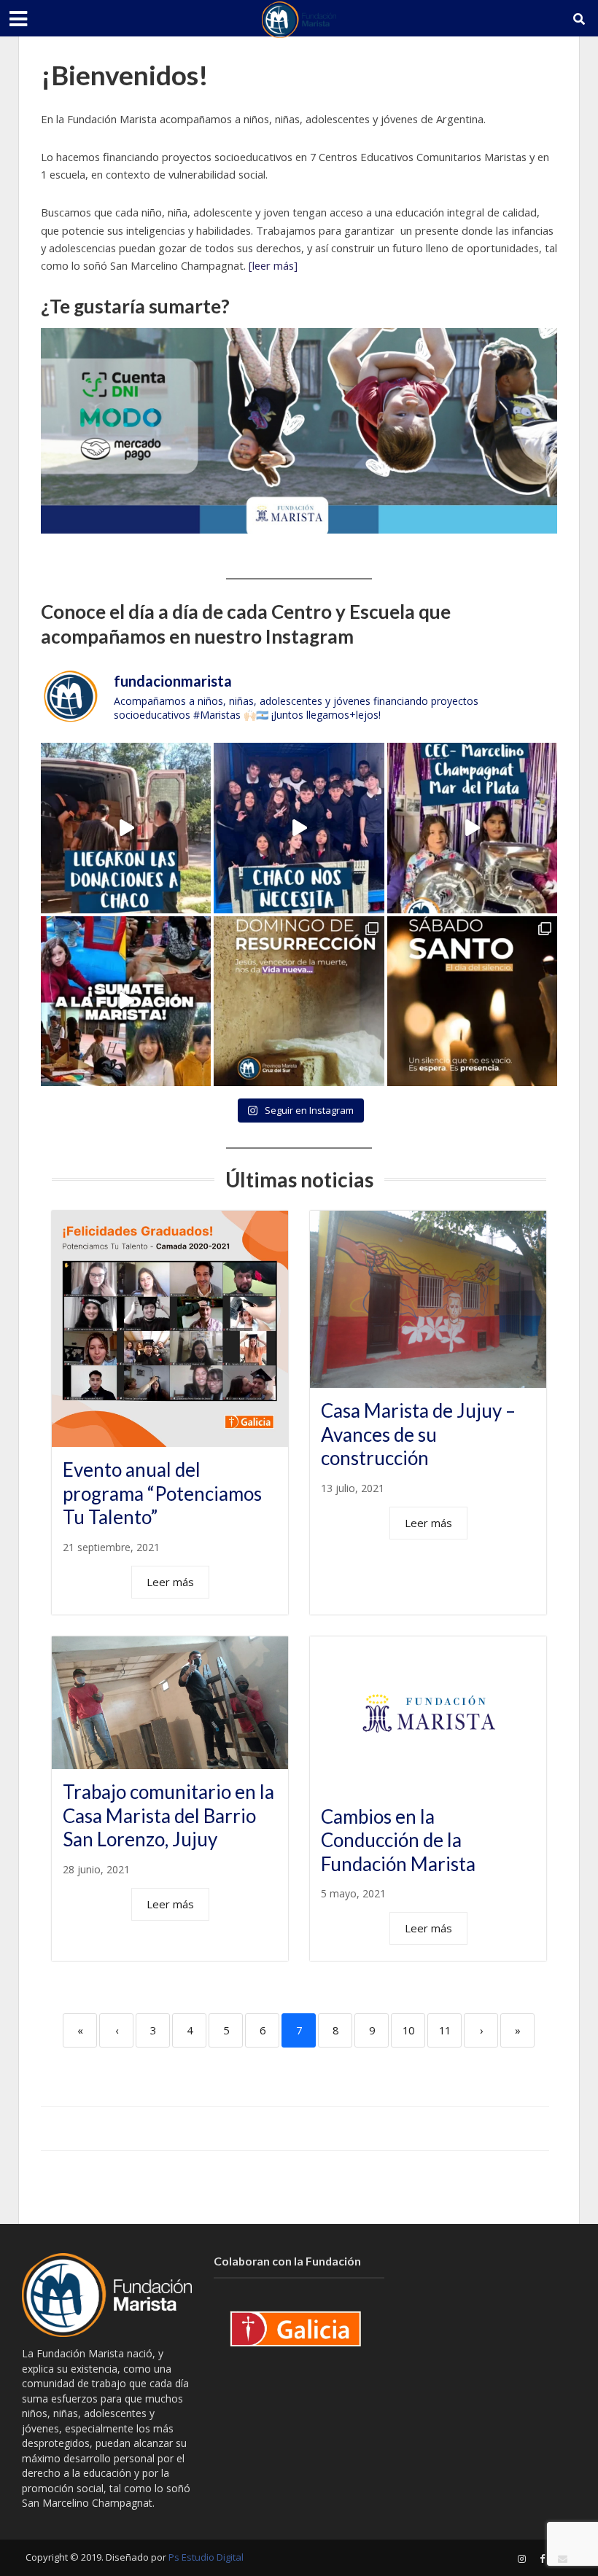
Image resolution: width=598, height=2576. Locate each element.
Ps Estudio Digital (206, 2557)
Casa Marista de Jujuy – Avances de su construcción (418, 1434)
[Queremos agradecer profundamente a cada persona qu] (299, 828)
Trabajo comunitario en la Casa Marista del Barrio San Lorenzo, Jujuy (168, 1815)
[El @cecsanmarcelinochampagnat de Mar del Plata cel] (472, 828)
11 (445, 2030)
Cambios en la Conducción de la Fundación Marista (398, 1840)
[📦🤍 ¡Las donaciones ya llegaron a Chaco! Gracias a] (126, 828)
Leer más (170, 1582)
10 (408, 2030)
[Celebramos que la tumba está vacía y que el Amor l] (299, 1001)
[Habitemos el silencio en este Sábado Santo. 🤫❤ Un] (472, 1001)
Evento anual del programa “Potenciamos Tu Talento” (162, 1493)
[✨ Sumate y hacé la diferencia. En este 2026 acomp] (126, 1001)
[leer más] (273, 265)
